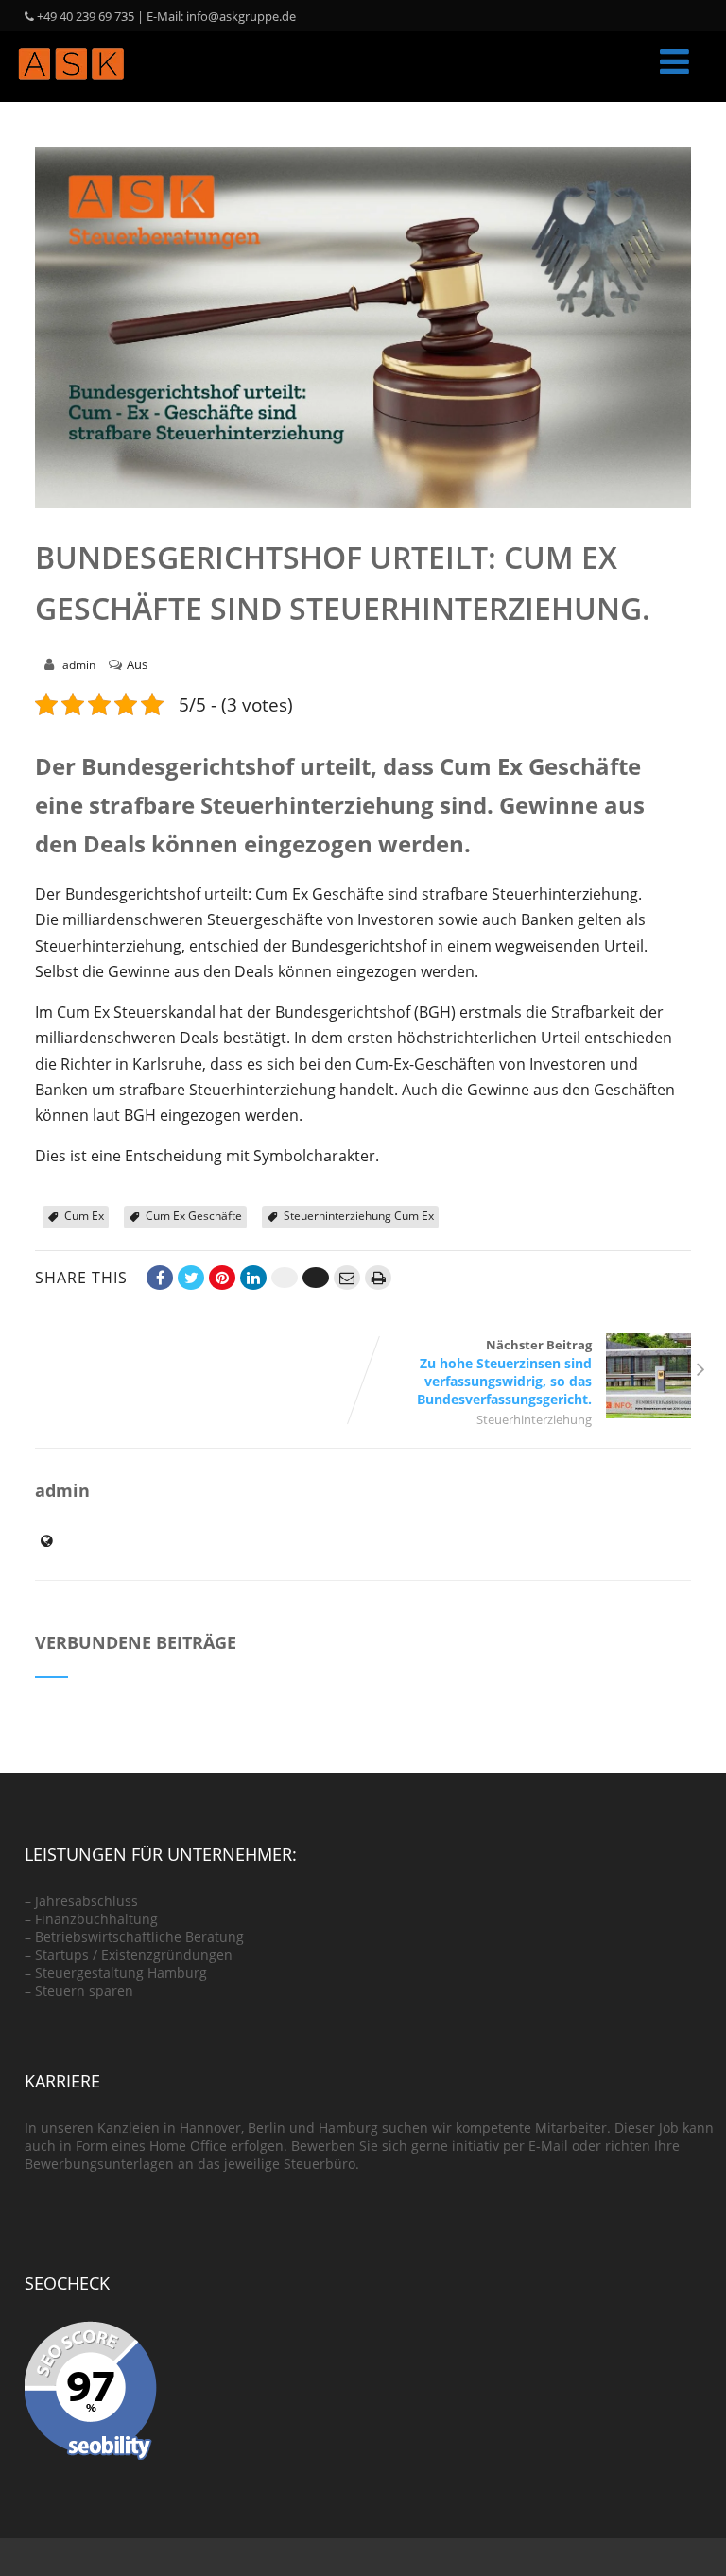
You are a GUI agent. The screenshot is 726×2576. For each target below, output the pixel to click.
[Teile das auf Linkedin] (253, 1278)
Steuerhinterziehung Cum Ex (359, 1216)
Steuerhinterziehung (534, 1419)
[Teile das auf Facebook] (160, 1278)
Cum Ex (84, 1216)
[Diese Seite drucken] (378, 1278)
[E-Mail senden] (347, 1278)
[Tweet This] (191, 1278)
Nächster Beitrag (504, 1372)
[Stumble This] (285, 1278)
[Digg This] (316, 1278)
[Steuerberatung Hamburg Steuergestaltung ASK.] (71, 92)
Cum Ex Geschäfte (194, 1216)
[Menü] (674, 61)
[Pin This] (222, 1278)
